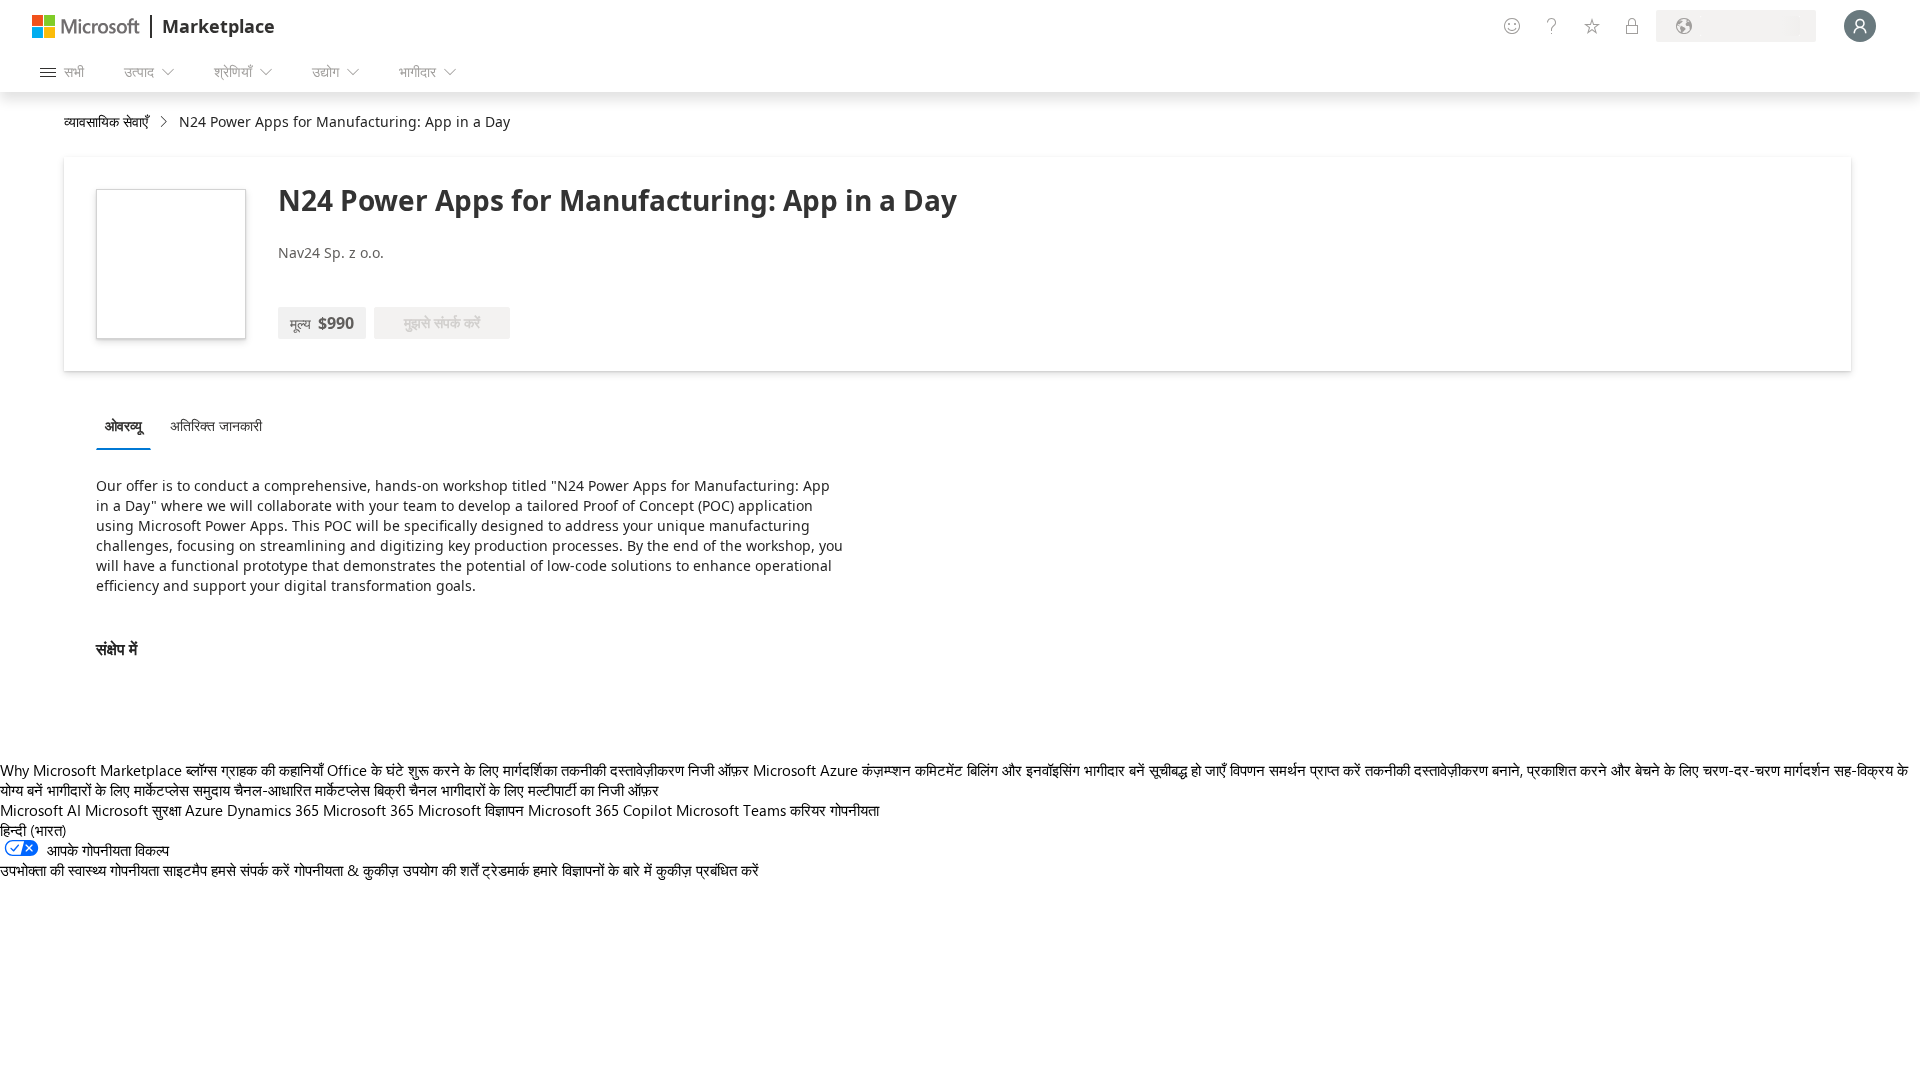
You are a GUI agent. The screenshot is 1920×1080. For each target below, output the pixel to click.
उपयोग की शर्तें (440, 870)
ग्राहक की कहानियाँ (272, 770)
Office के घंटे (365, 770)
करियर (808, 810)
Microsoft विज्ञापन (471, 810)
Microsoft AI (40, 810)
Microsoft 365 (368, 810)
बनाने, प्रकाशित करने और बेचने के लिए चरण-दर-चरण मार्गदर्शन (1661, 770)
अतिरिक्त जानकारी (216, 425)
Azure (204, 810)
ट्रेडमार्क (505, 870)
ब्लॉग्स (201, 770)
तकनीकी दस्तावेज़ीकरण (622, 770)
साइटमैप (185, 870)
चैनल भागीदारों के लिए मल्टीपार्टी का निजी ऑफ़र (534, 790)
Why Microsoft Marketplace (91, 770)
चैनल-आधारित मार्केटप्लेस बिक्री (319, 790)
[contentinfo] (165, 122)
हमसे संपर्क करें (250, 870)
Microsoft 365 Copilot (600, 810)
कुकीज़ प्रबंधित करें (707, 870)
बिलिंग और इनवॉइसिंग (1023, 770)
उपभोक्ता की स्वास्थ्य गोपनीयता (79, 870)
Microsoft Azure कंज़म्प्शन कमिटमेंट (860, 770)
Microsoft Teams (731, 810)
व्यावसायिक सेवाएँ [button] (106, 121)
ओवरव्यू (123, 425)
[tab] (128, 425)
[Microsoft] (86, 26)
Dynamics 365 (273, 810)
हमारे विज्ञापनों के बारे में (592, 870)
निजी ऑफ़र (718, 770)
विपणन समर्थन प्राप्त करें (1295, 770)
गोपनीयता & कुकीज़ (346, 870)
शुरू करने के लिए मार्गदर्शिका (482, 770)
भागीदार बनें (1114, 770)
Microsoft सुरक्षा (133, 810)
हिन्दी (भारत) (33, 830)
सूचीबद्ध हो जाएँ (1187, 770)
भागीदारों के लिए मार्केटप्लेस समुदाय (138, 790)
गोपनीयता (854, 810)
